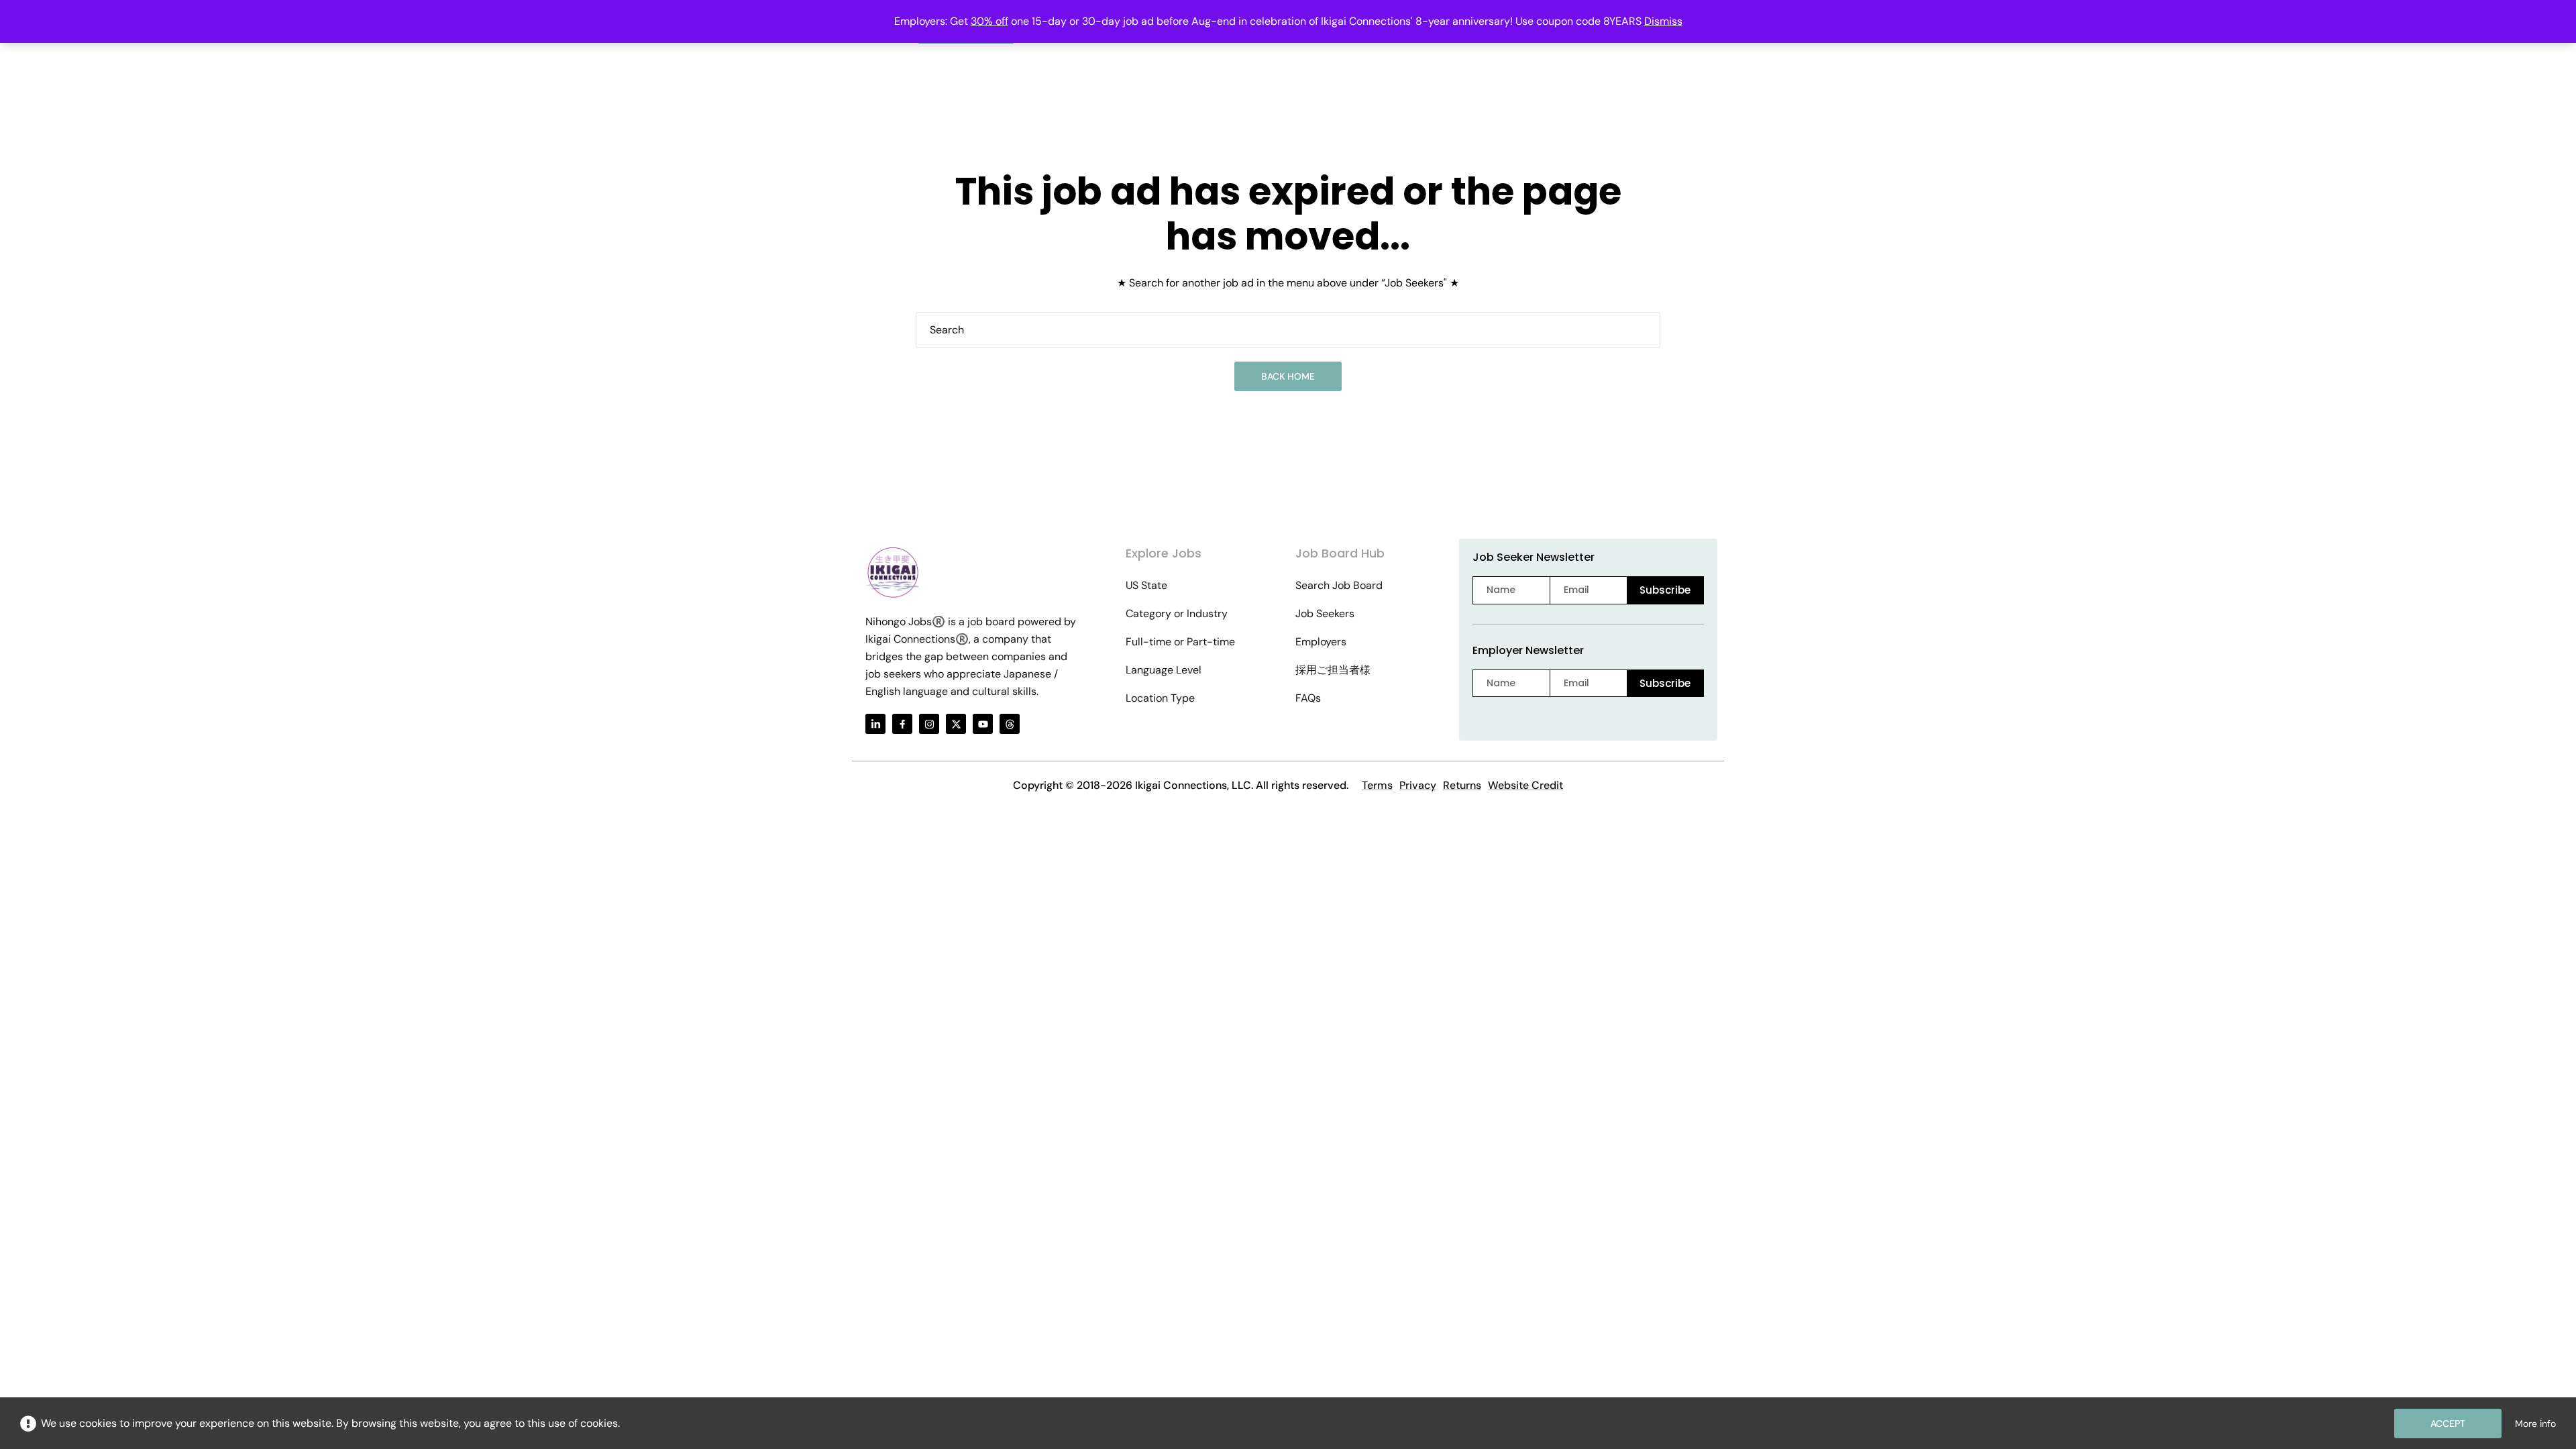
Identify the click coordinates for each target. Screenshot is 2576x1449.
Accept (2448, 1424)
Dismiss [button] (1663, 21)
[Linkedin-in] (875, 724)
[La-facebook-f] (902, 724)
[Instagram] (929, 724)
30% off (989, 21)
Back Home (1288, 376)
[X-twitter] (956, 724)
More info (2535, 1424)
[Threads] (1010, 724)
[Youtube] (983, 724)
